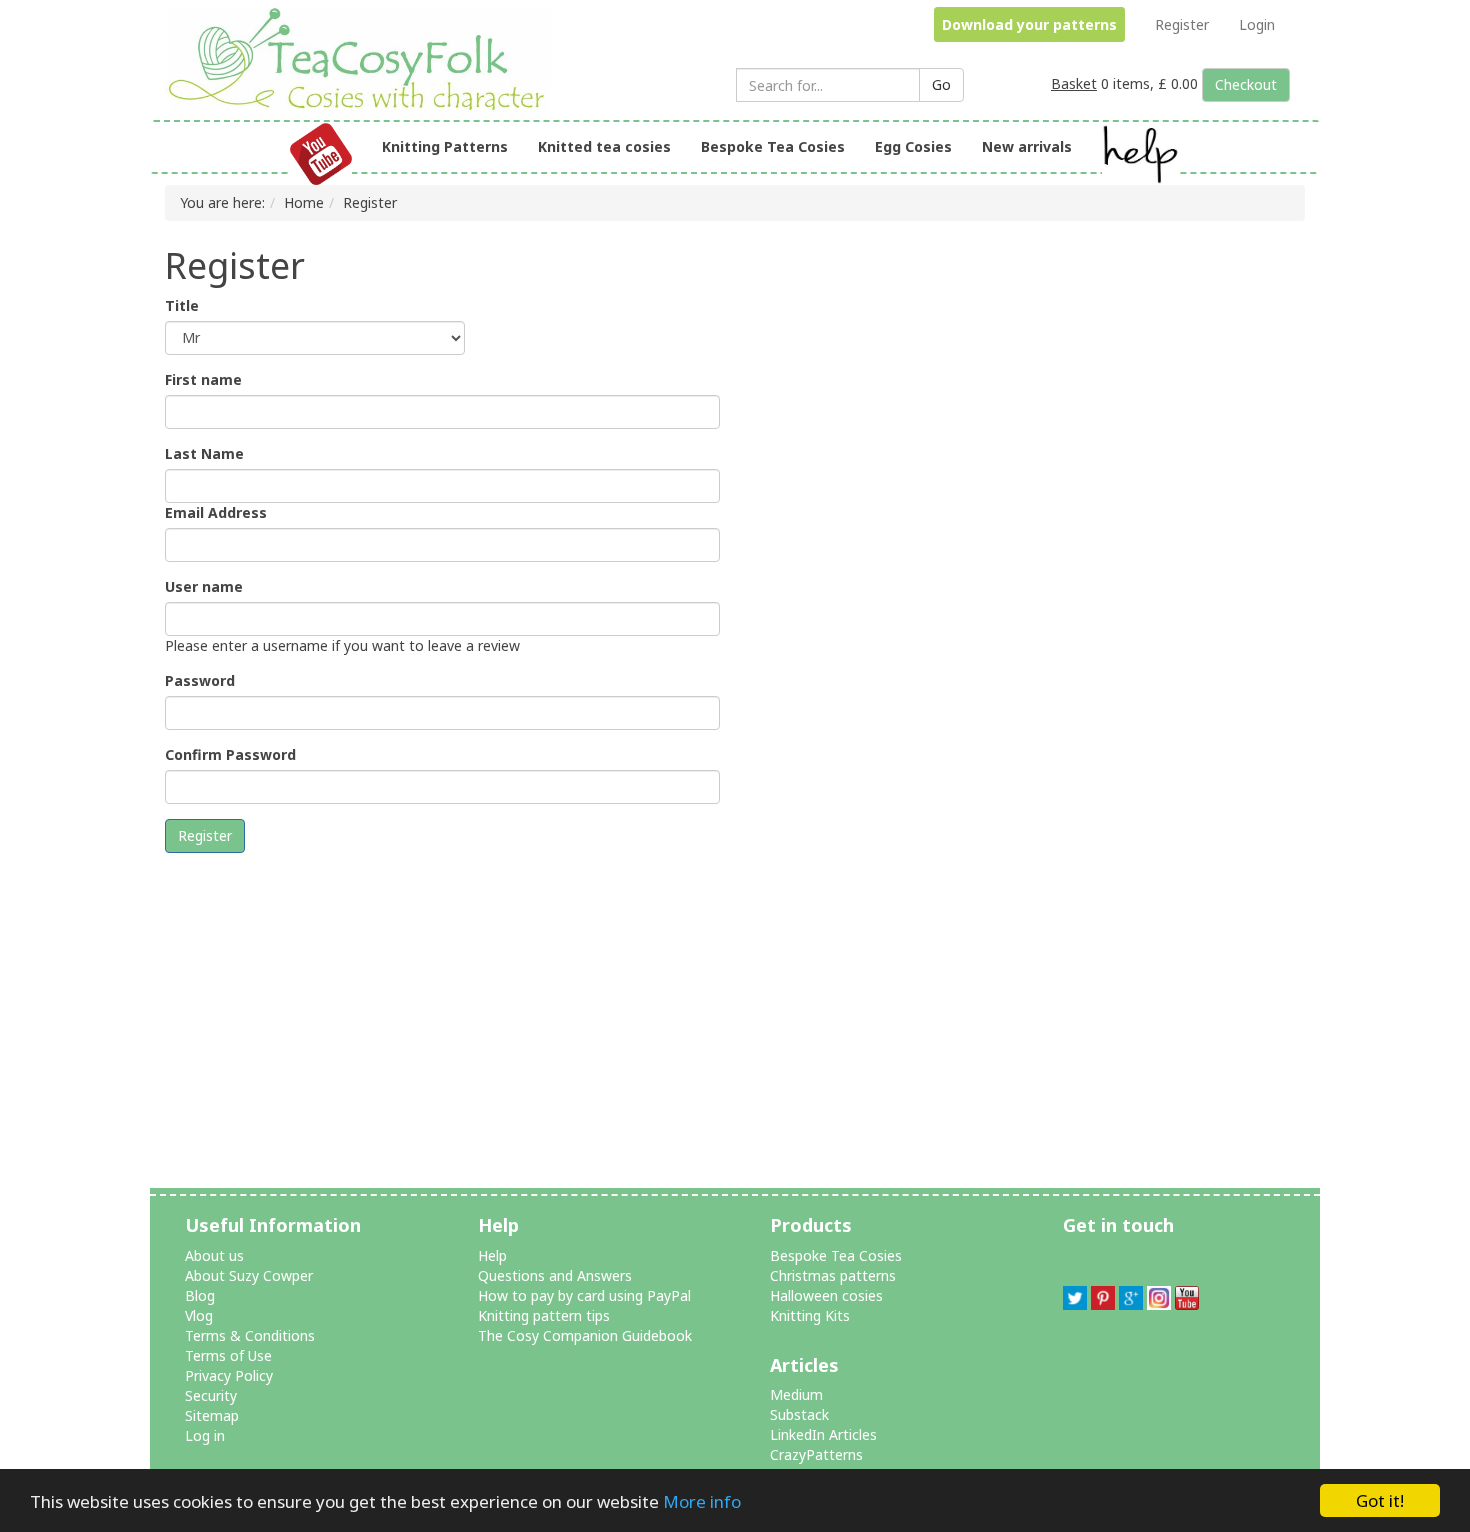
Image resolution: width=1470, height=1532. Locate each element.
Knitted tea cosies (604, 146)
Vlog (199, 1315)
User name (204, 586)
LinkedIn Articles (823, 1434)
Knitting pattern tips (544, 1315)
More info (702, 1501)
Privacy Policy (229, 1375)
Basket (1074, 83)
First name (203, 379)
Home (304, 202)
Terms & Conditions (250, 1335)
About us (214, 1255)
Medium (796, 1394)
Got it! (1380, 1500)
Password (200, 680)
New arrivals (1027, 146)
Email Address (216, 512)
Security (211, 1395)
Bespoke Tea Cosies (773, 146)
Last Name (204, 453)
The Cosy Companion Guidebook (585, 1335)
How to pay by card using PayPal (584, 1295)
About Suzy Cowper (249, 1275)
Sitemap (212, 1415)
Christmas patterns (833, 1275)
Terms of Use (228, 1355)
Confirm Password (230, 754)
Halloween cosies (826, 1295)
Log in (205, 1435)
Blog (200, 1295)
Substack (799, 1414)
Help (492, 1255)
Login (1257, 24)
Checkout (1246, 84)
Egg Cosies (913, 146)
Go (941, 84)
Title (182, 305)
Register (1182, 24)
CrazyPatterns (816, 1454)
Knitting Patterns (445, 146)
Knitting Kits (810, 1315)
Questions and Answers (555, 1275)
